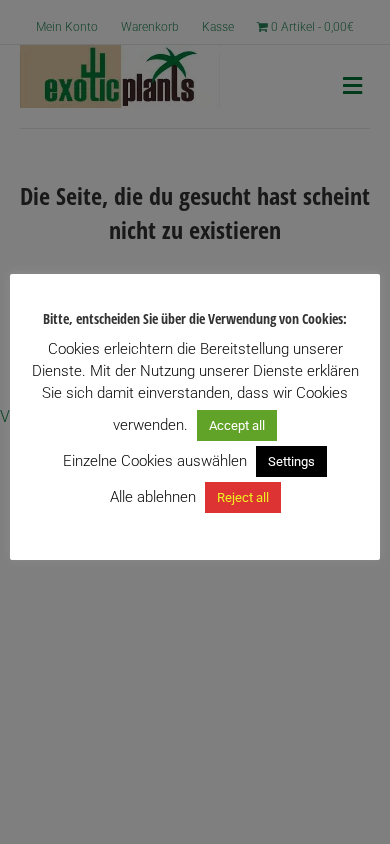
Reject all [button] (243, 497)
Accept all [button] (237, 425)
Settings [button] (291, 461)
